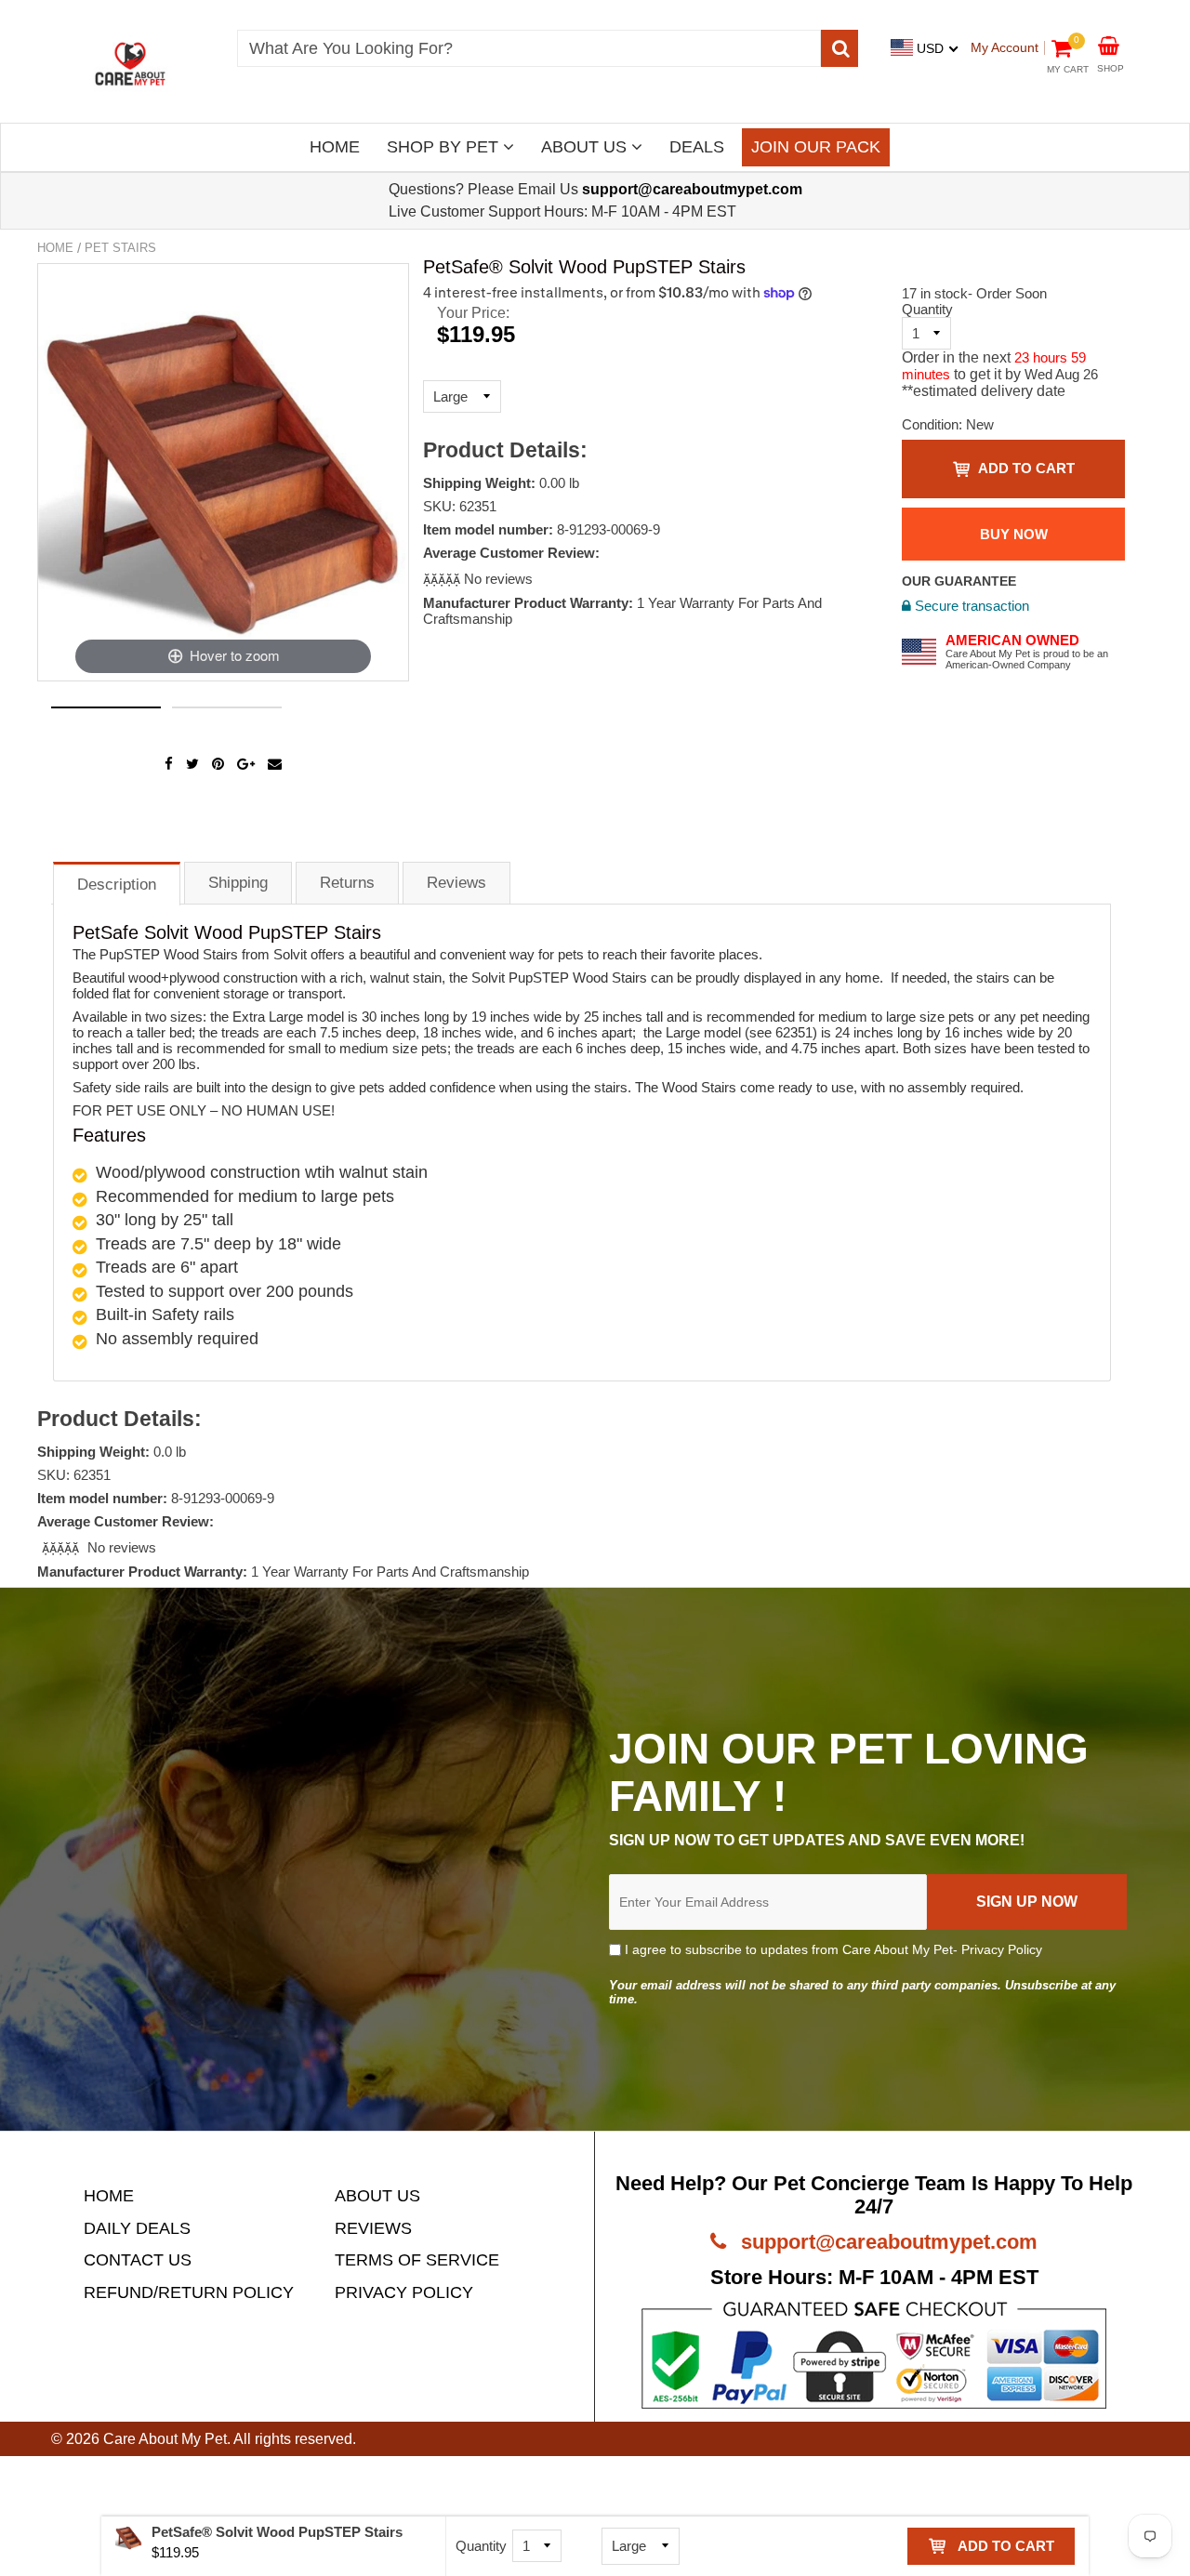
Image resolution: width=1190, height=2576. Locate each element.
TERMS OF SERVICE (417, 2260)
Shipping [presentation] (238, 883)
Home (55, 248)
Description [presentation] (117, 885)
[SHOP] (1109, 44)
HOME (335, 147)
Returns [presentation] (347, 883)
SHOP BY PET (445, 147)
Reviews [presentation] (456, 883)
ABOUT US (586, 147)
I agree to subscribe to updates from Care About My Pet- (832, 1949)
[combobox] (529, 48)
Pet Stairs (120, 248)
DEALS (697, 147)
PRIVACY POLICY (404, 2292)
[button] (443, 579)
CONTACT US (138, 2260)
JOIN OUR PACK (816, 147)
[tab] (117, 883)
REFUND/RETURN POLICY (189, 2292)
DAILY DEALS (137, 2228)
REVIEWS (373, 2228)
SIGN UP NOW (1027, 1902)
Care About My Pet (165, 2439)
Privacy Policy (1002, 1949)
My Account (1005, 47)
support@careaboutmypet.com (886, 2242)
